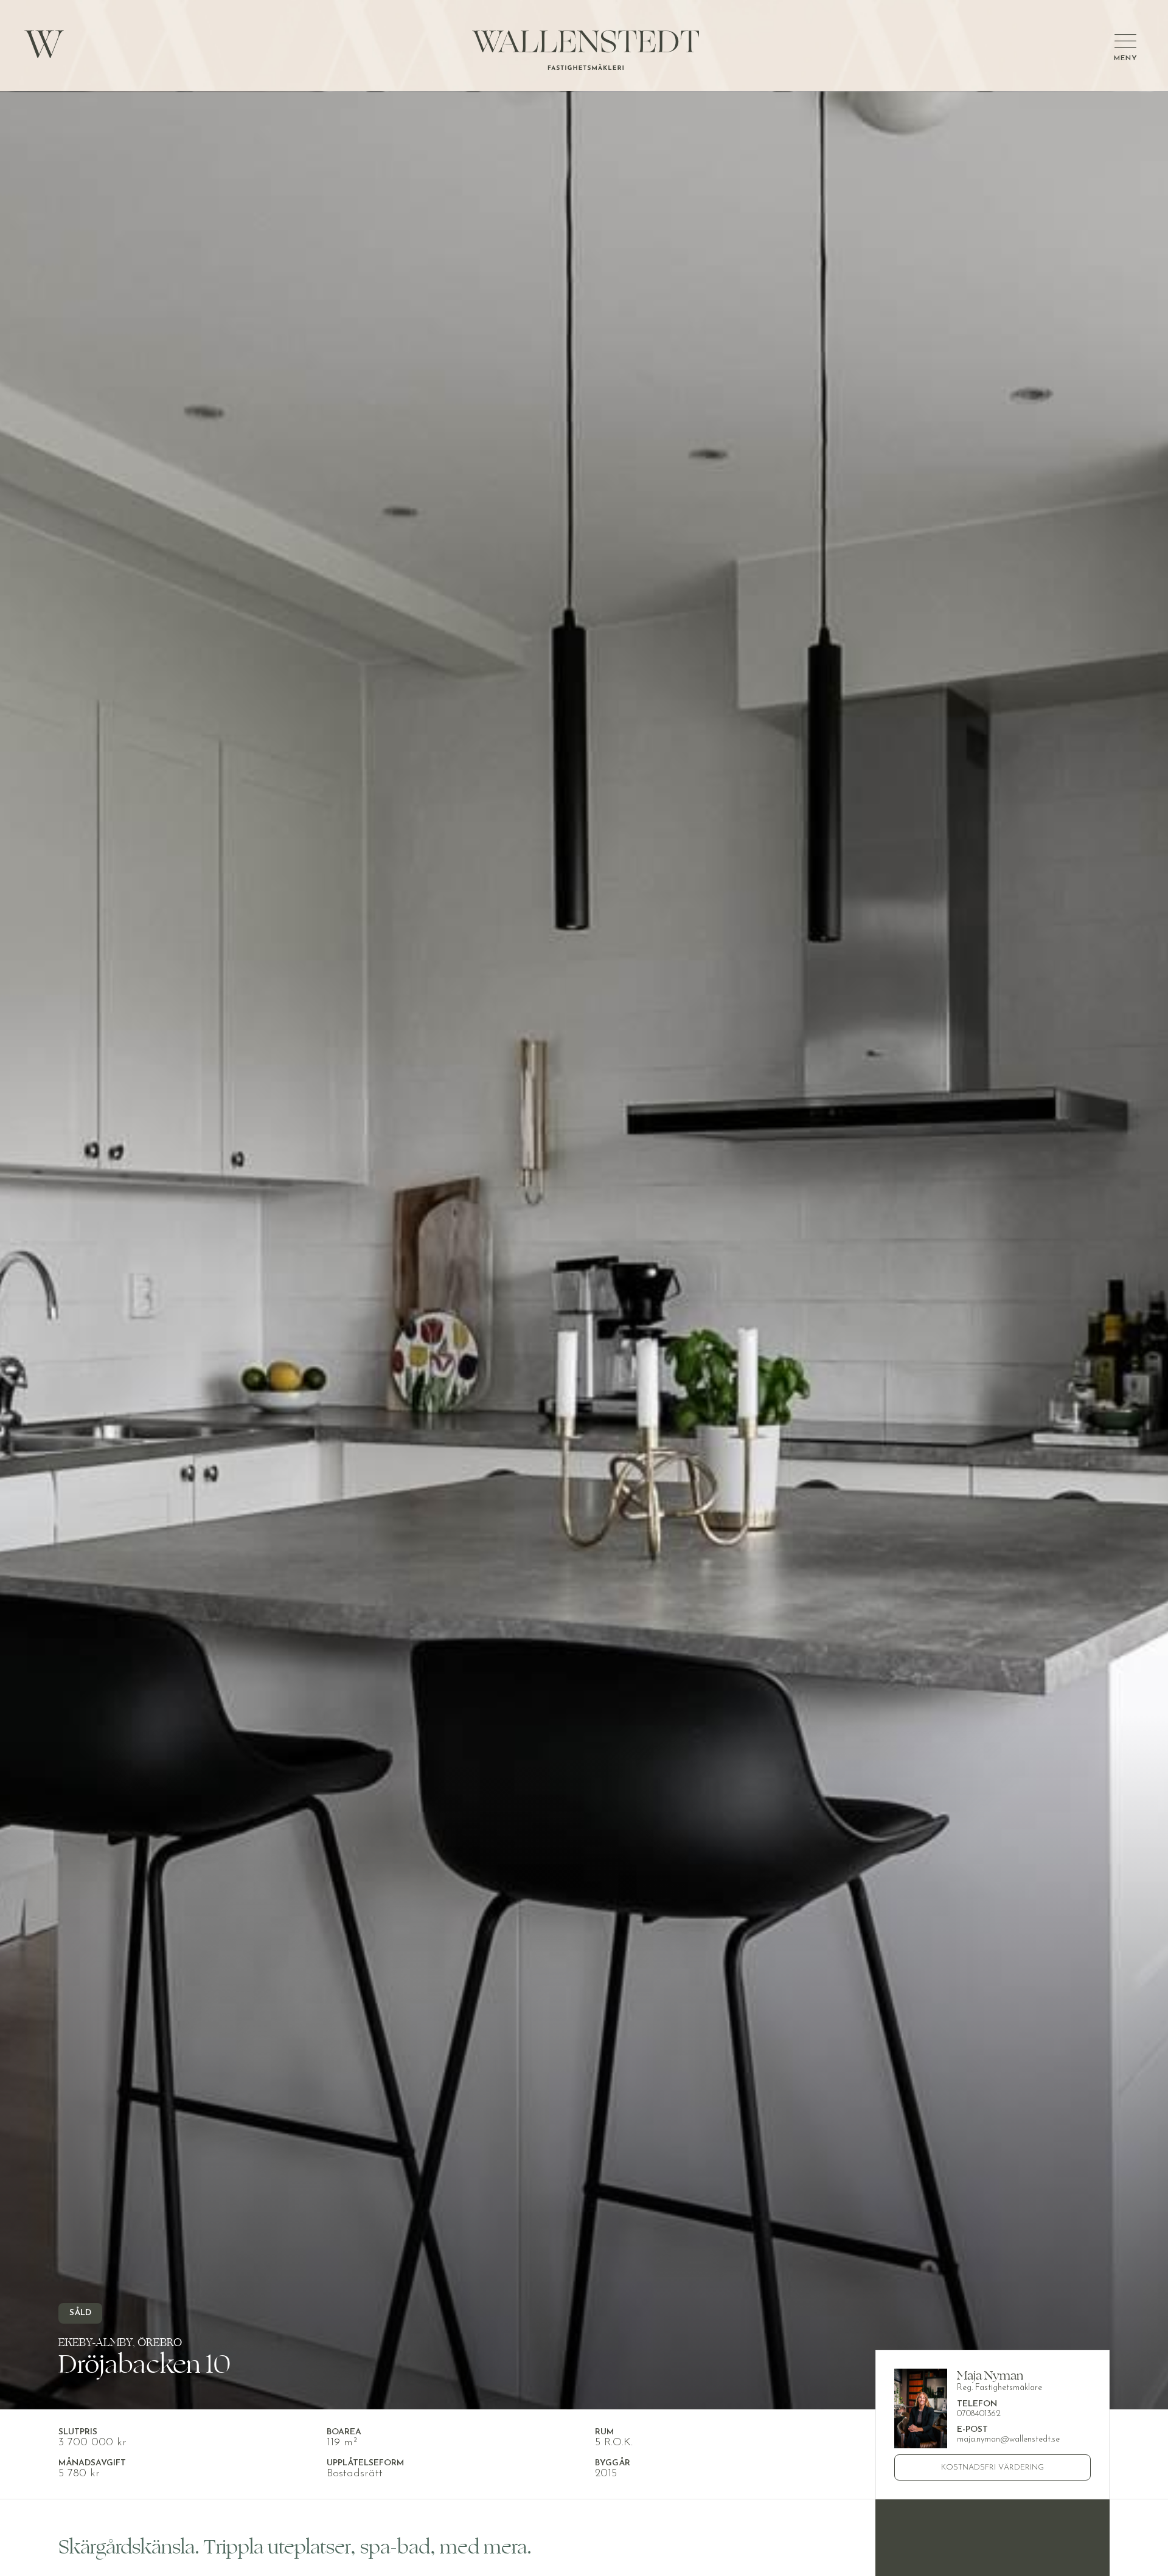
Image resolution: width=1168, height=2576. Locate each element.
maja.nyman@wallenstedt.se (1008, 2439)
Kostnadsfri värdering (992, 2467)
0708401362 (979, 2414)
